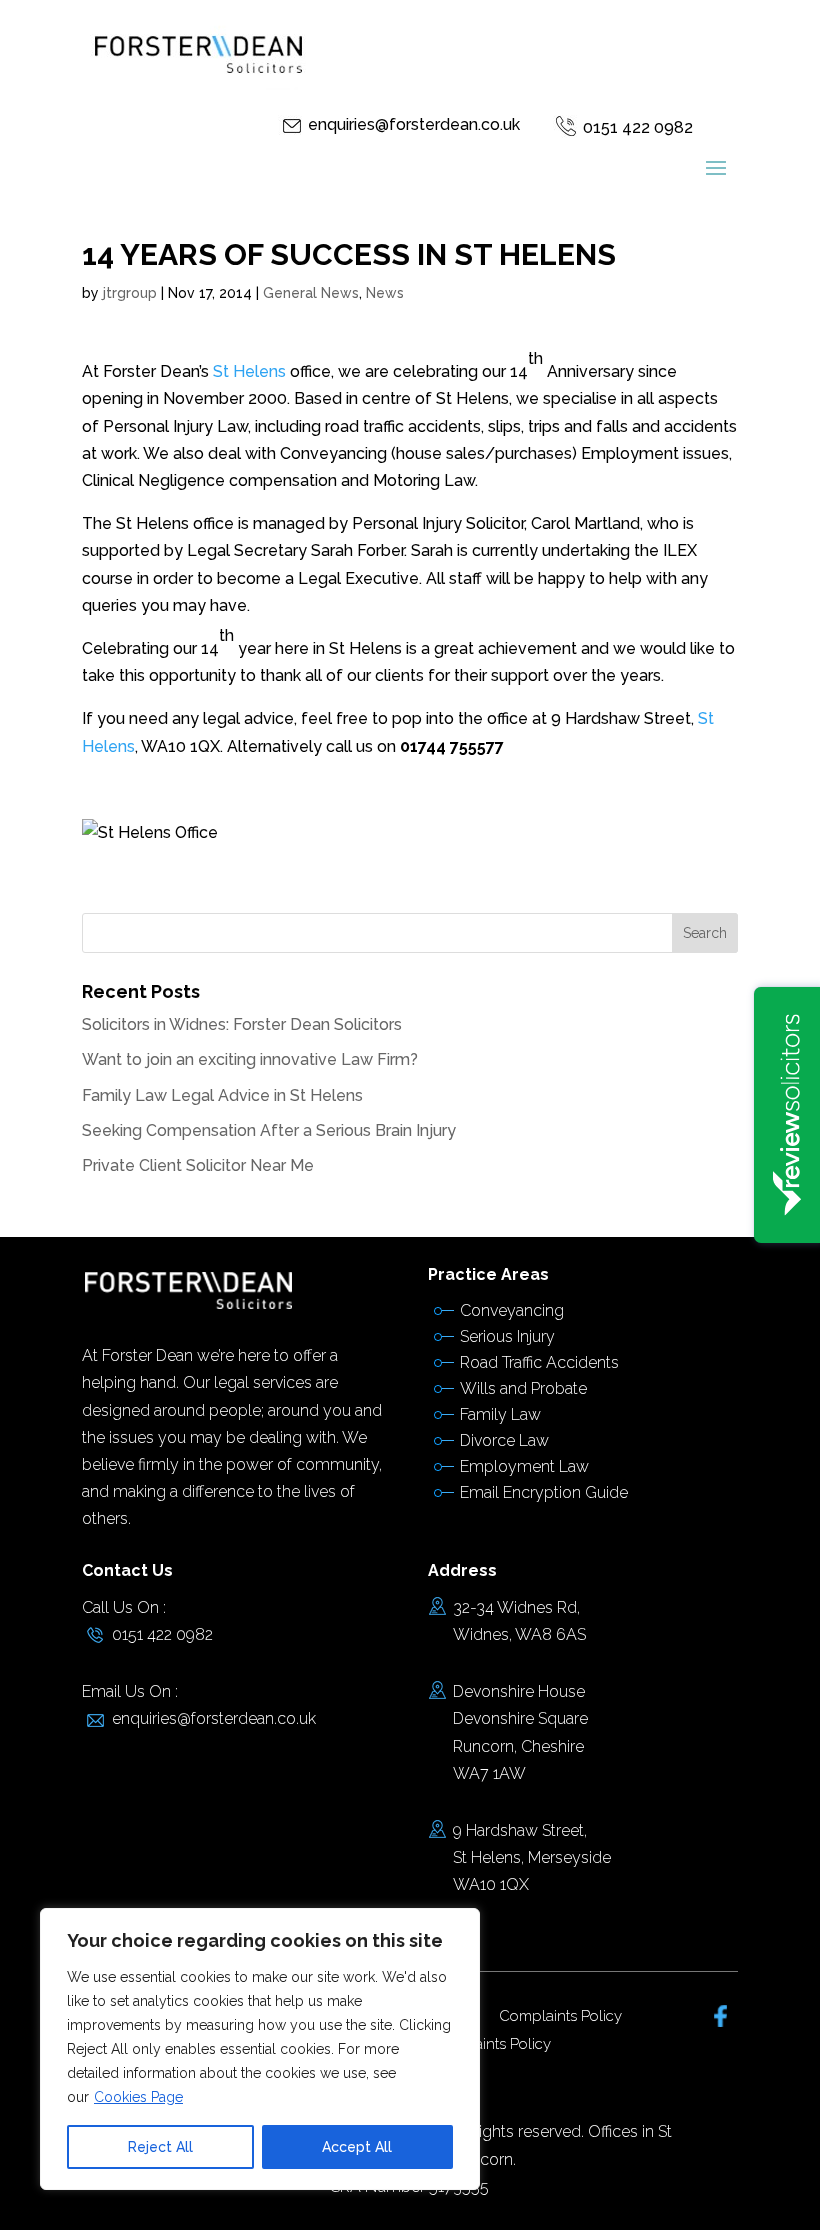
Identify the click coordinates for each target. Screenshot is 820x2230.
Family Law (500, 1414)
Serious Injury (507, 1336)
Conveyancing (512, 1310)
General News (311, 293)
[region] (260, 2049)
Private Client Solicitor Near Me (198, 1165)
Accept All (357, 2147)
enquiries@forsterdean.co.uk (414, 124)
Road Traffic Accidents (539, 1362)
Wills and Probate (523, 1388)
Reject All (160, 2147)
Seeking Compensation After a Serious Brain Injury (269, 1130)
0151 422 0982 (638, 127)
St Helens (251, 371)
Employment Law (524, 1466)
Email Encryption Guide (544, 1492)
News (385, 293)
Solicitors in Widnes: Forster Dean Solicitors (242, 1024)
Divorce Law (504, 1440)
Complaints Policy (560, 2016)
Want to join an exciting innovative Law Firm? (250, 1059)
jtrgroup (130, 293)
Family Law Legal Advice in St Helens (222, 1095)
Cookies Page (138, 2097)
